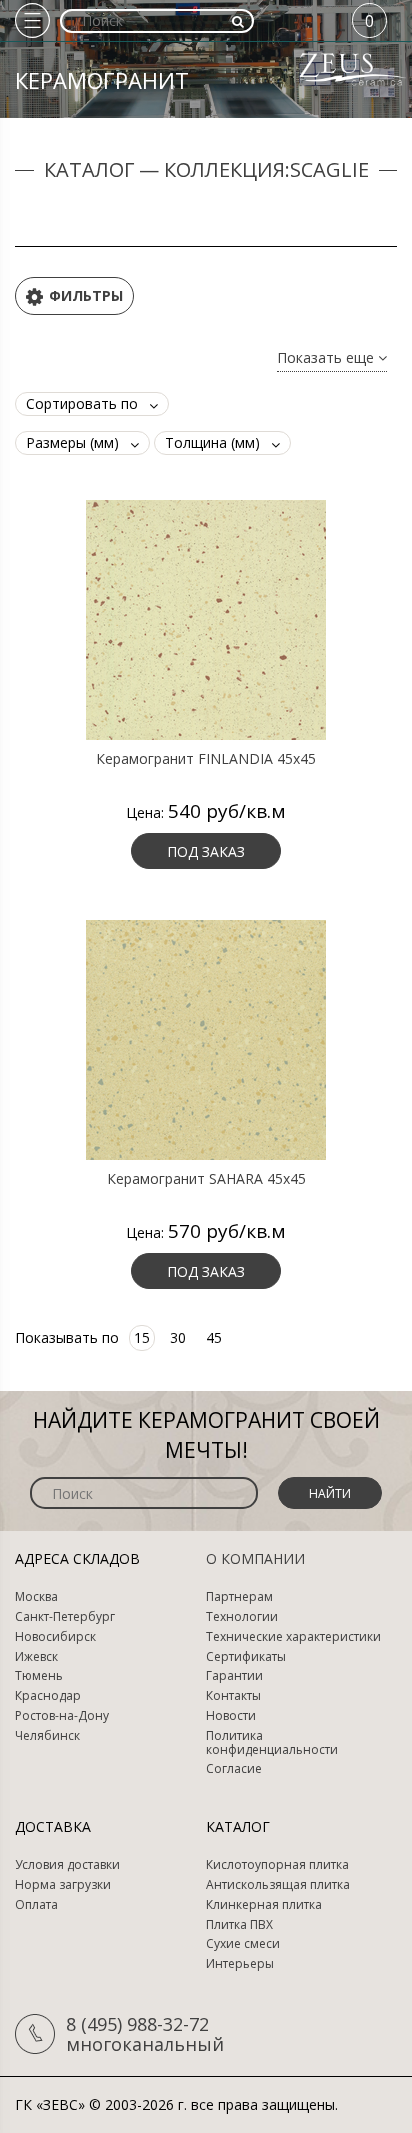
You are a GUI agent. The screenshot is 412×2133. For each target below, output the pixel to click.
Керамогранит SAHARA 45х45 (206, 1179)
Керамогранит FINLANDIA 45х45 (206, 759)
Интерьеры (240, 1964)
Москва (36, 1597)
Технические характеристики (293, 1637)
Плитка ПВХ (239, 1925)
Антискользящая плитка (278, 1885)
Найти (330, 1493)
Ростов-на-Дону (62, 1716)
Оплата (36, 1905)
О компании (255, 1558)
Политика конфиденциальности (272, 1743)
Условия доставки (67, 1865)
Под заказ (206, 851)
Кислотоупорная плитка (277, 1865)
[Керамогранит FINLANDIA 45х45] (206, 618)
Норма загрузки (63, 1885)
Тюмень (39, 1676)
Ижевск (36, 1657)
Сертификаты (246, 1657)
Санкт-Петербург (65, 1617)
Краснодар (48, 1696)
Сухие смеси (243, 1944)
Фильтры (86, 295)
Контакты (233, 1696)
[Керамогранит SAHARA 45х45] (206, 1038)
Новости (231, 1716)
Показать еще (327, 358)
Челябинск (47, 1736)
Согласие (234, 1769)
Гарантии (234, 1676)
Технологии (242, 1617)
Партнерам (239, 1597)
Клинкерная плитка (264, 1905)
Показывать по (67, 1337)
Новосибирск (55, 1637)
